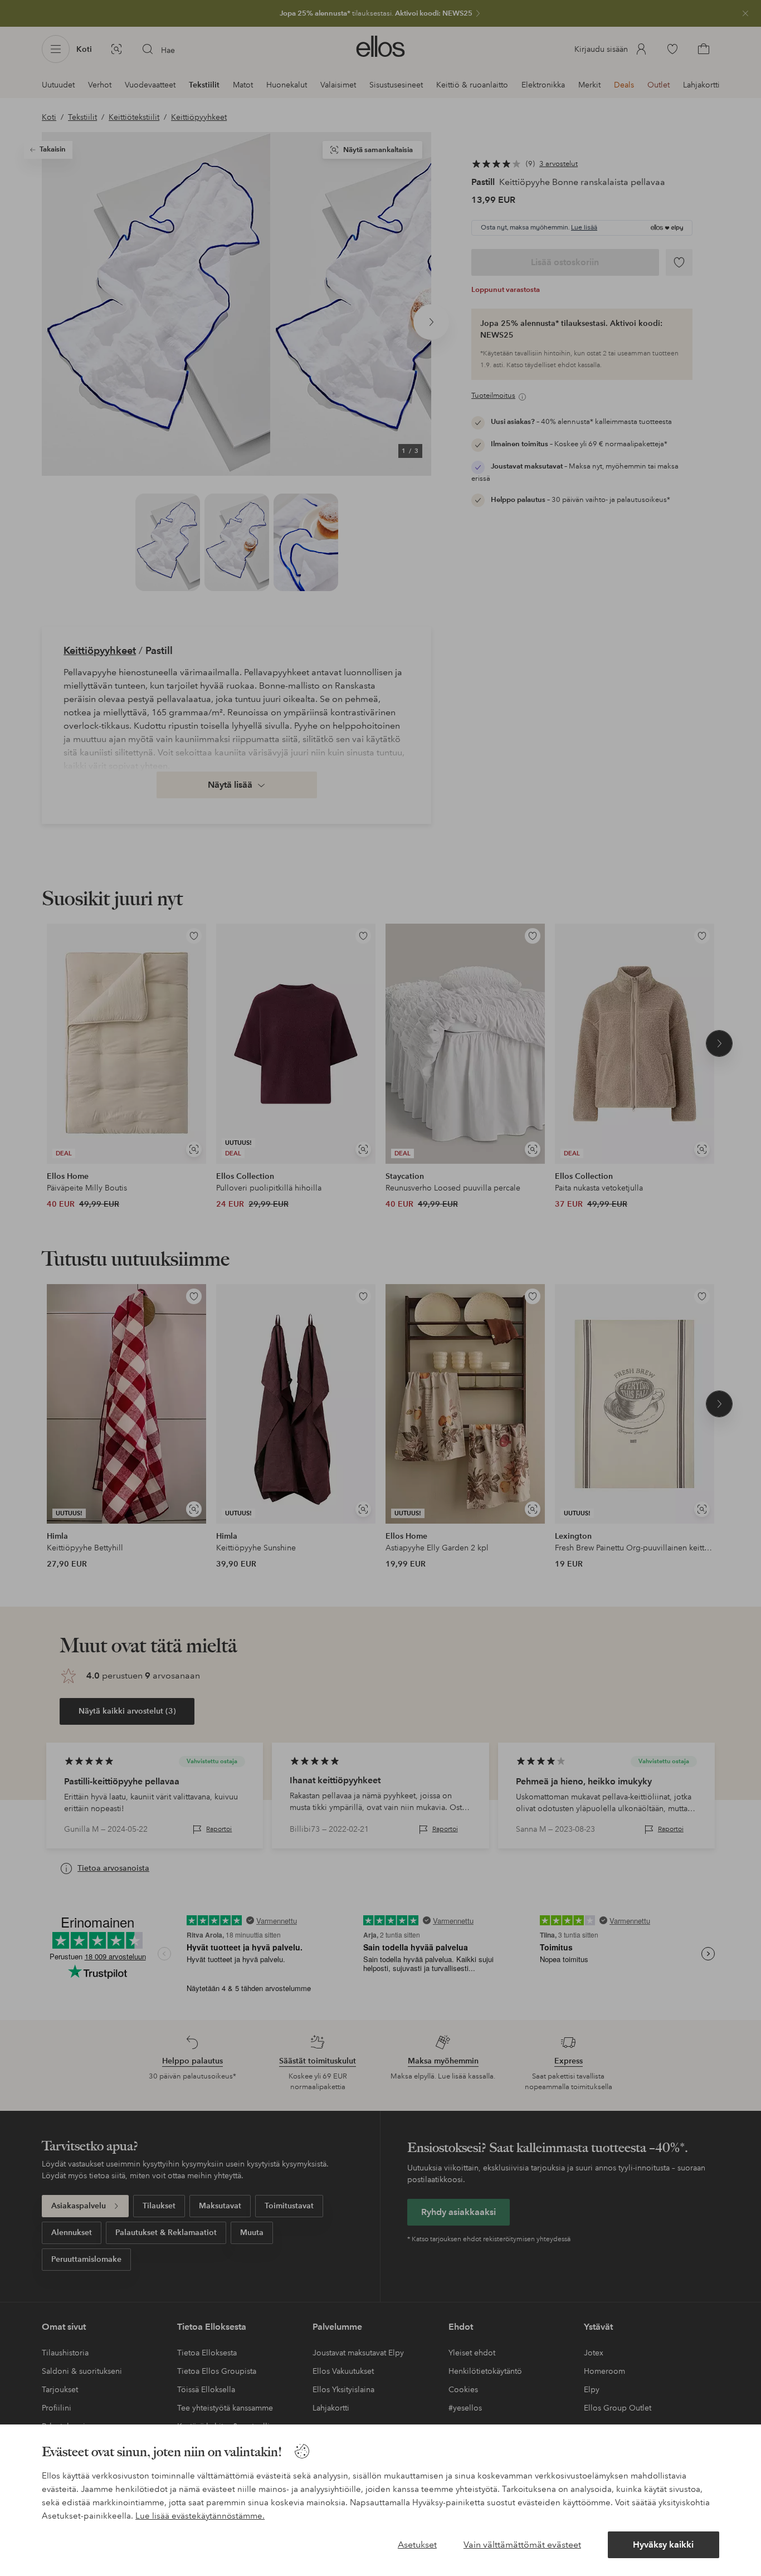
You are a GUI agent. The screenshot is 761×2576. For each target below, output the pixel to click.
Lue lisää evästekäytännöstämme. (200, 2516)
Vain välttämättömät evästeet (522, 2545)
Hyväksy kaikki (663, 2545)
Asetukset (417, 2545)
